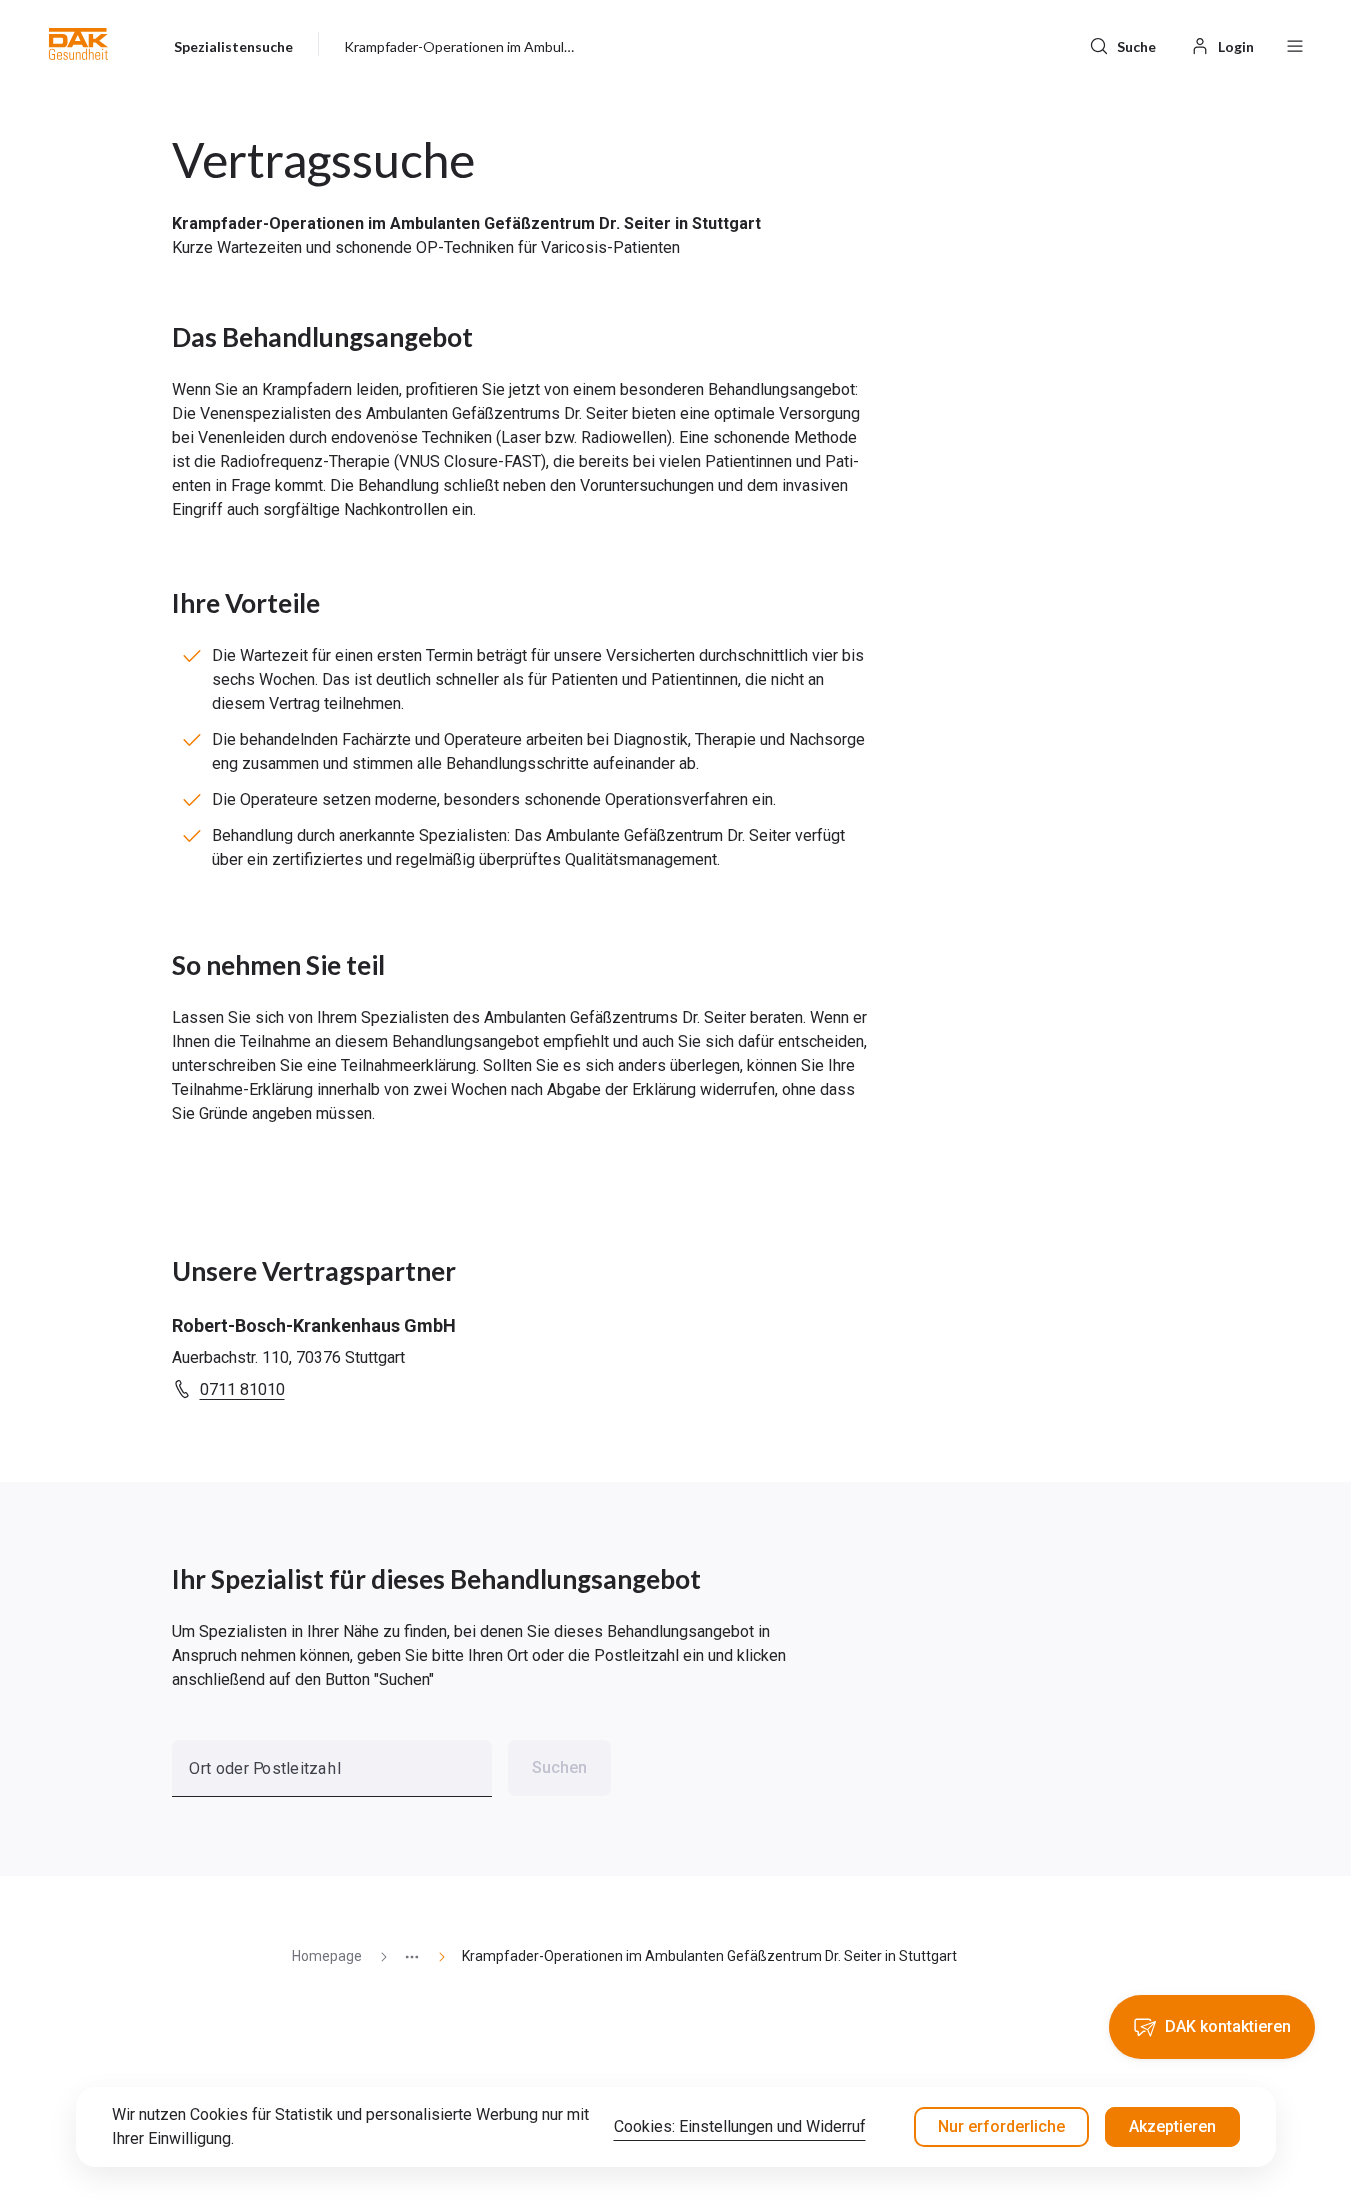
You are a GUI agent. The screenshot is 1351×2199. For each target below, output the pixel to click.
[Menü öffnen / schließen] (1295, 44)
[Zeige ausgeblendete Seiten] (404, 1956)
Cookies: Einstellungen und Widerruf (740, 2126)
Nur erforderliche (1001, 2126)
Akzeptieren (1172, 2126)
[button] (78, 44)
